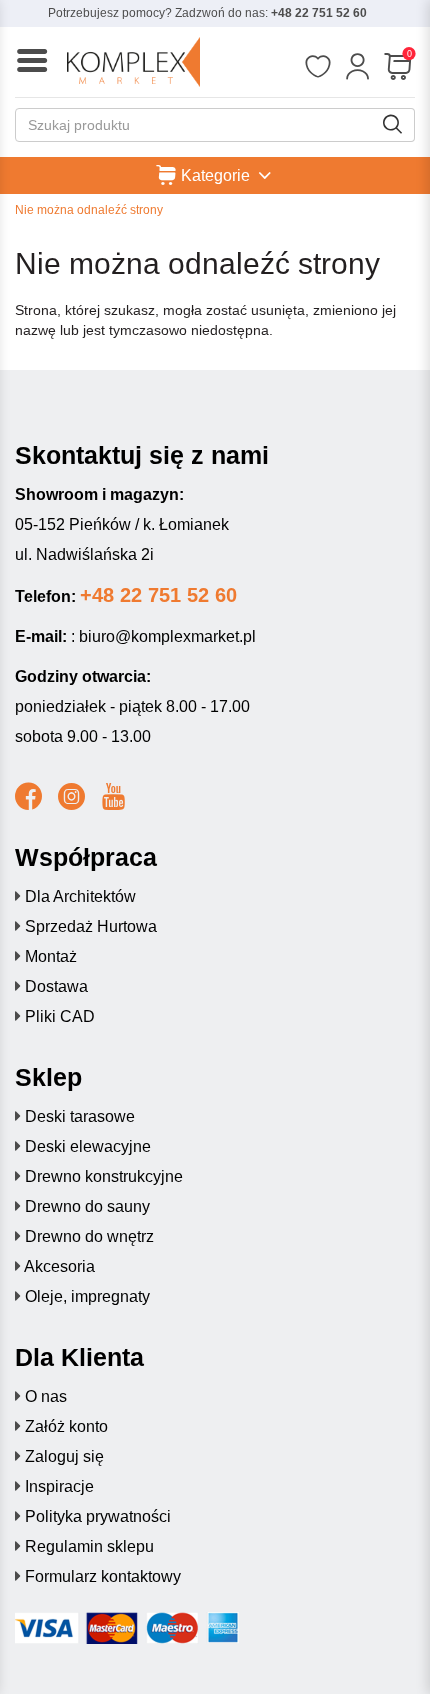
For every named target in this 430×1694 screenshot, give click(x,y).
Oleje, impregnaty (87, 1296)
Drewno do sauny (87, 1206)
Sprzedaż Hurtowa (91, 926)
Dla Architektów (80, 896)
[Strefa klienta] (357, 67)
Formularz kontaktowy (103, 1576)
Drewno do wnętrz (89, 1236)
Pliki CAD (60, 1016)
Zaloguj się (64, 1456)
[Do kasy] (397, 67)
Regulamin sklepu (89, 1546)
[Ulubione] (317, 67)
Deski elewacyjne (88, 1146)
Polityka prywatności (98, 1516)
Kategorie (215, 174)
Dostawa (56, 986)
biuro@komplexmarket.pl (167, 636)
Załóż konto (66, 1426)
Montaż (51, 956)
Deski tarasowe (80, 1116)
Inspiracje (59, 1486)
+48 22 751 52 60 (319, 13)
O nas (46, 1396)
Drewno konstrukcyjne (104, 1176)
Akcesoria (59, 1266)
